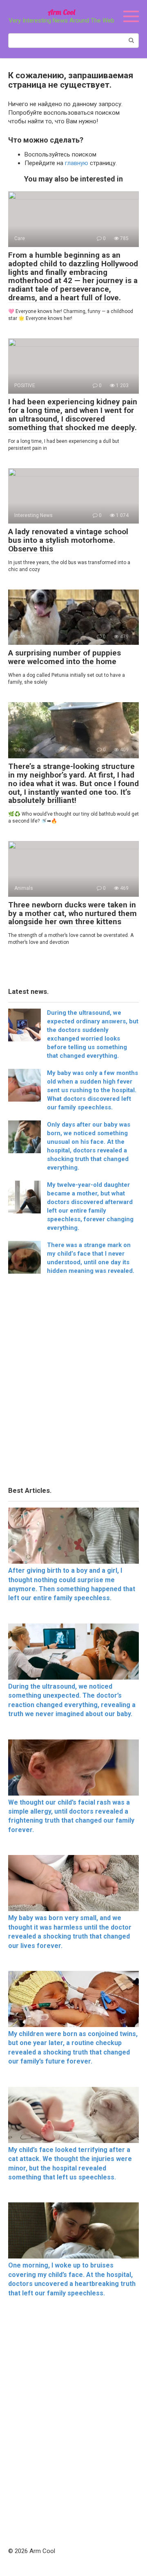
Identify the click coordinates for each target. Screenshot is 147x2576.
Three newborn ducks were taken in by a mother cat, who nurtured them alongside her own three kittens (72, 913)
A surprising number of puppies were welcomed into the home (65, 657)
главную (77, 163)
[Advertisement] (73, 1383)
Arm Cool (61, 12)
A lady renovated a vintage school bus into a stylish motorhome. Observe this (68, 540)
